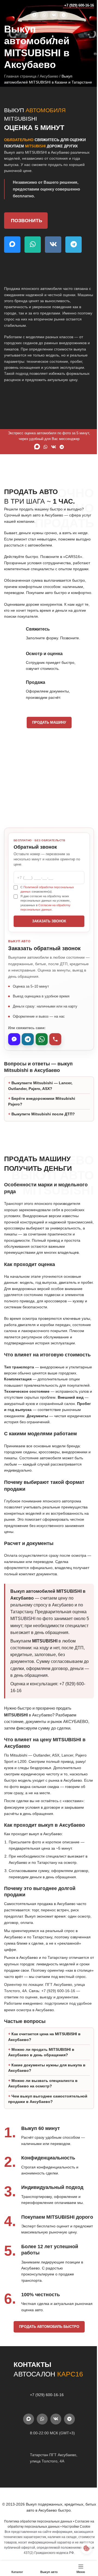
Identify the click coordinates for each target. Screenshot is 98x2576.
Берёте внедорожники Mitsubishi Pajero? (42, 1117)
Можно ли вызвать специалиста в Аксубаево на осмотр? (43, 2126)
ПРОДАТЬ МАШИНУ (49, 722)
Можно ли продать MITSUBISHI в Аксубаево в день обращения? (41, 2094)
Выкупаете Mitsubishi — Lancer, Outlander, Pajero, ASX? (40, 1102)
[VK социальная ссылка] (54, 15)
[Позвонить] (55, 1039)
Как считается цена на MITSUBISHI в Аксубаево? (44, 2079)
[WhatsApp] (42, 1039)
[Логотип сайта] (15, 5)
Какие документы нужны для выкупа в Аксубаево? (47, 2110)
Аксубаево (49, 76)
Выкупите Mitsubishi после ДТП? (43, 1130)
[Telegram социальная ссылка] (64, 15)
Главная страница (20, 76)
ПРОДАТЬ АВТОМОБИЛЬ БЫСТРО (47, 2387)
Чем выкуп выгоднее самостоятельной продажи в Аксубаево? (36, 2144)
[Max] (14, 1039)
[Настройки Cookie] (82, 2548)
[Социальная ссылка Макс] (34, 15)
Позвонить (27, 221)
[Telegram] (28, 1039)
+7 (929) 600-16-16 (79, 5)
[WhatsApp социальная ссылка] (44, 15)
